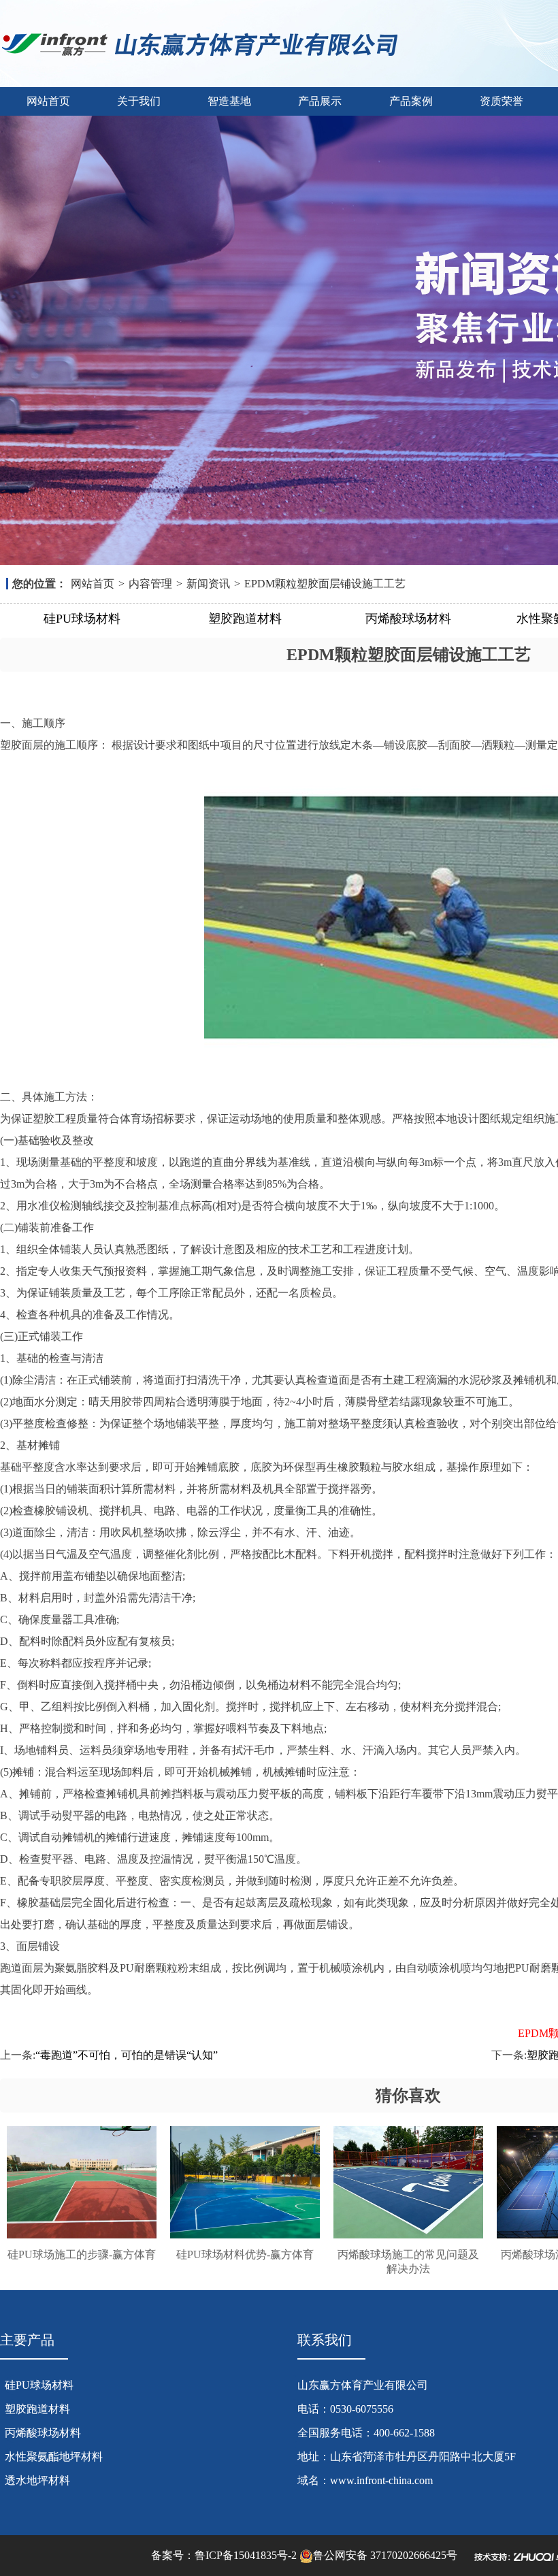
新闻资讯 (208, 584)
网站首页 (48, 101)
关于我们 (139, 101)
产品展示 (320, 101)
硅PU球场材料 (82, 619)
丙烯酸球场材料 (408, 619)
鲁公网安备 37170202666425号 (385, 2555)
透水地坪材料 (37, 2480)
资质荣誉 (502, 101)
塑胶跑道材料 (245, 619)
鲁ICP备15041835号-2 (246, 2555)
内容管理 (150, 584)
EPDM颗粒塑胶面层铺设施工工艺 (325, 584)
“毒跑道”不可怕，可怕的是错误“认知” (127, 2055)
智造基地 (229, 101)
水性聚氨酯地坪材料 (54, 2457)
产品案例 (411, 101)
